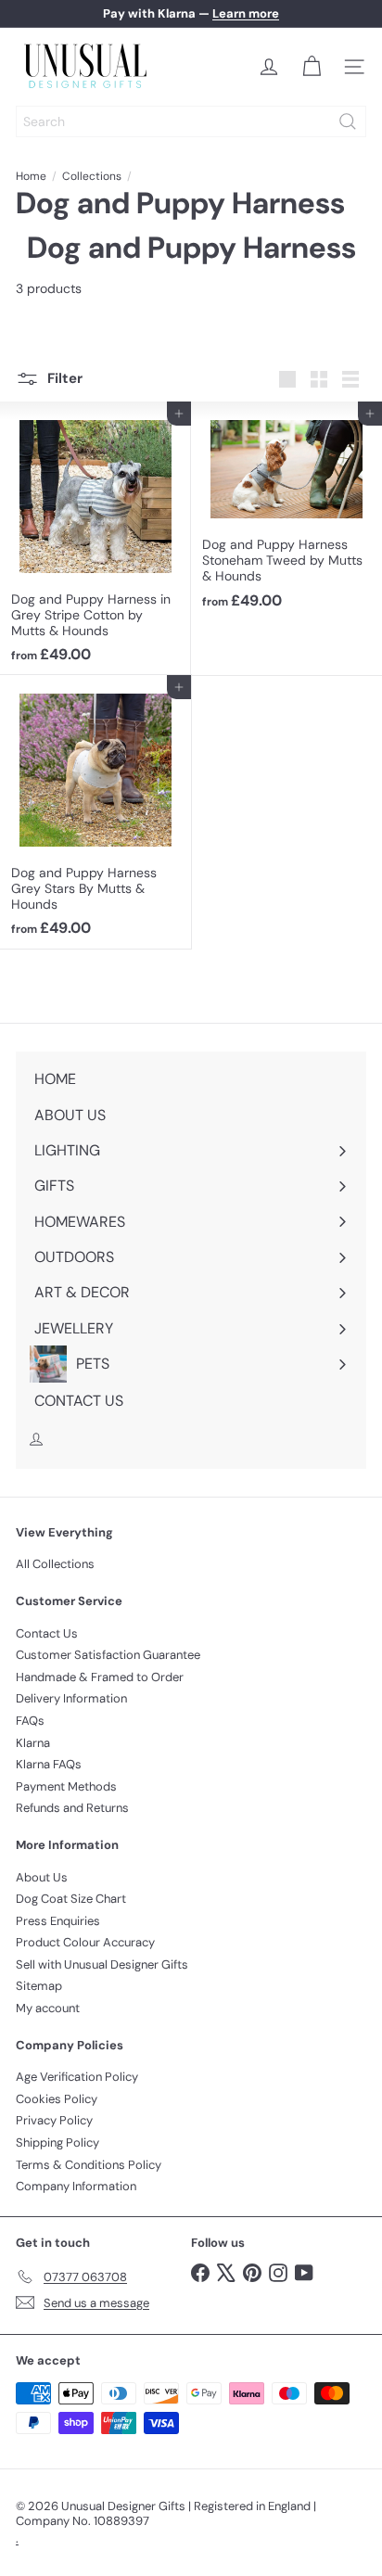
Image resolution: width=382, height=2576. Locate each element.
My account (48, 2008)
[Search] (348, 121)
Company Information (76, 2186)
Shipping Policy (57, 2142)
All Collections (55, 1564)
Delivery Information (71, 1698)
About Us (42, 1877)
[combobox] (191, 121)
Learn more (246, 13)
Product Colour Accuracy (85, 1942)
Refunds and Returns (72, 1808)
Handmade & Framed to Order (100, 1677)
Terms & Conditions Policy (89, 2165)
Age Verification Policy (77, 2077)
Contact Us (47, 1633)
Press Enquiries (58, 1921)
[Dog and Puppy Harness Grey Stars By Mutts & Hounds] (95, 812)
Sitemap (39, 1986)
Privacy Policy (54, 2120)
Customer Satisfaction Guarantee (108, 1655)
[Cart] (312, 67)
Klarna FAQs (49, 1764)
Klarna (33, 1743)
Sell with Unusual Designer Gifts (102, 1964)
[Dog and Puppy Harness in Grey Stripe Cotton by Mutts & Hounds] (95, 538)
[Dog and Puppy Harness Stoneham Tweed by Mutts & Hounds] (286, 511)
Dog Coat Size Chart (71, 1899)
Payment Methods (66, 1786)
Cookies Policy (57, 2099)
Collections (92, 176)
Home (31, 176)
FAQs (30, 1721)
